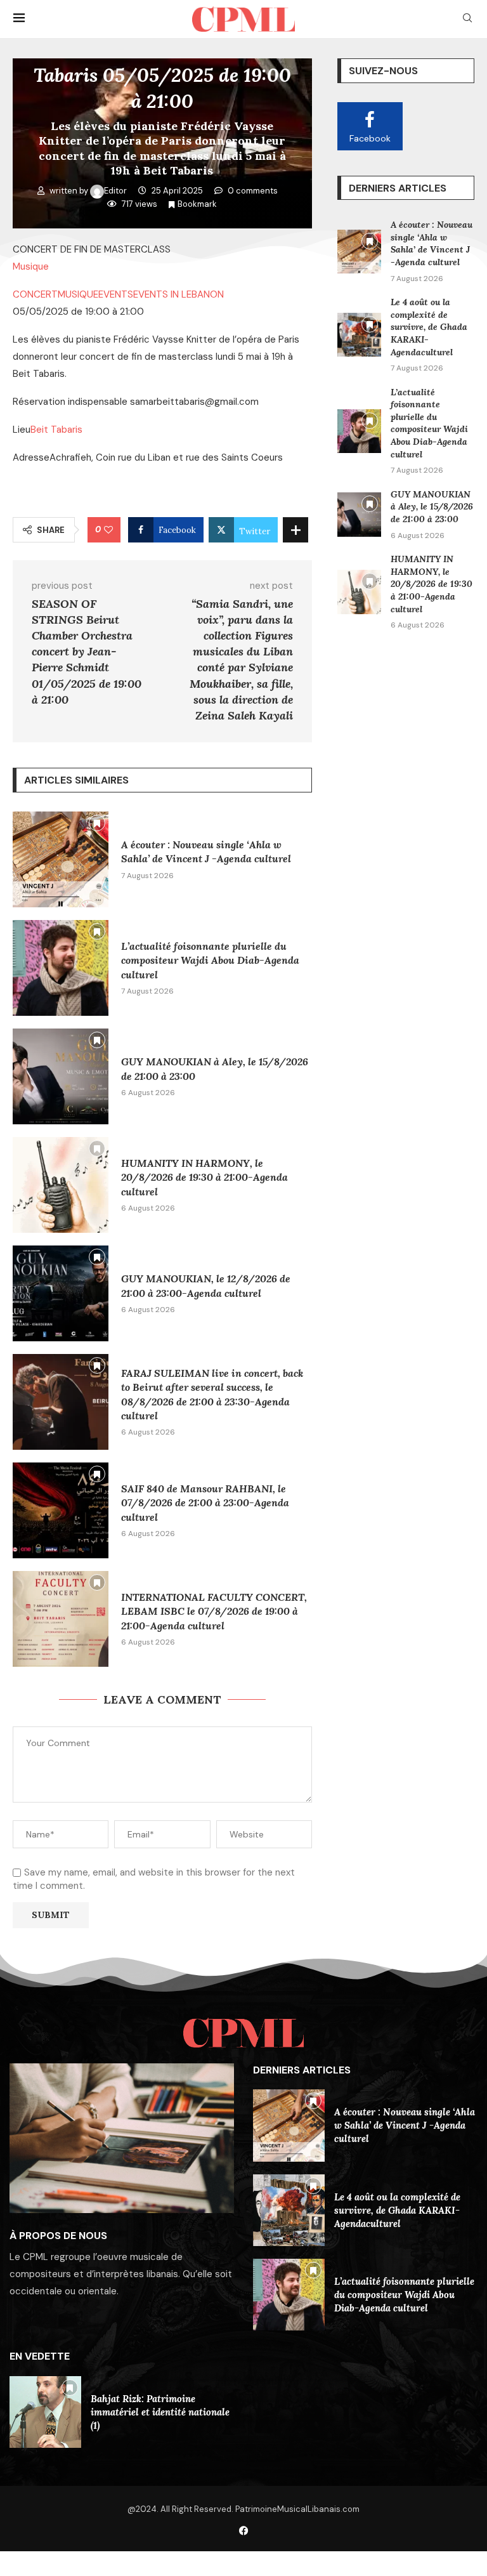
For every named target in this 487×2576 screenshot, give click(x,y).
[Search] (467, 19)
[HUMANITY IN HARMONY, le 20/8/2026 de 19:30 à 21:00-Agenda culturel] (61, 1185)
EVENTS (116, 294)
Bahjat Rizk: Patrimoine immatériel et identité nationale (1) (160, 2412)
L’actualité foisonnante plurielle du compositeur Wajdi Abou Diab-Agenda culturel (210, 960)
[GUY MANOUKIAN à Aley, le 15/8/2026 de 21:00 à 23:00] (61, 1076)
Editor (116, 191)
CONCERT (35, 294)
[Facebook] (244, 2531)
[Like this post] (108, 530)
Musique (31, 266)
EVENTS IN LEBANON (179, 294)
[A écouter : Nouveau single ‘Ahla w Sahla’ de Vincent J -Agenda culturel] (61, 859)
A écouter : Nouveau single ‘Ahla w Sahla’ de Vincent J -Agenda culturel (432, 243)
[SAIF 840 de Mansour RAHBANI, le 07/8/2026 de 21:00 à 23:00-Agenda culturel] (61, 1510)
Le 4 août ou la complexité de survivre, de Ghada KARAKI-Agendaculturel (429, 327)
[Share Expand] (295, 530)
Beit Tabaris (56, 430)
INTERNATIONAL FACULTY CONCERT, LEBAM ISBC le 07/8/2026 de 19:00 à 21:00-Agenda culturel (214, 1611)
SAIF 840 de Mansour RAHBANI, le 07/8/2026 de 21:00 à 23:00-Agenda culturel (205, 1503)
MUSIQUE (78, 294)
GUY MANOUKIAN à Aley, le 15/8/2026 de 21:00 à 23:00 (432, 507)
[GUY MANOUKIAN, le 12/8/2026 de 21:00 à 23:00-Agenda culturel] (61, 1293)
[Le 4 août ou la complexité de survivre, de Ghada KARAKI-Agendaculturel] (359, 335)
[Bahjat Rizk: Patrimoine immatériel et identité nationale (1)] (45, 2412)
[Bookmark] (97, 823)
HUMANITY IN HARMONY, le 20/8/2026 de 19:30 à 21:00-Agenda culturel (205, 1177)
